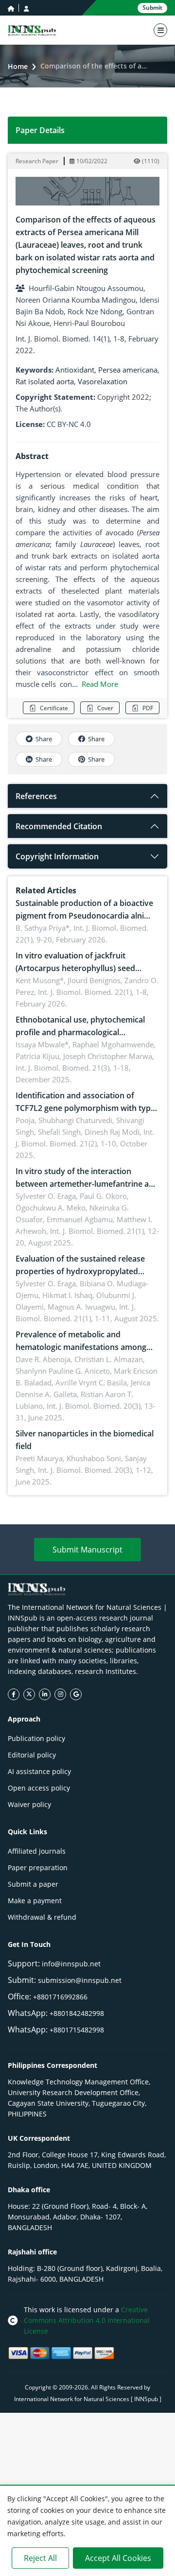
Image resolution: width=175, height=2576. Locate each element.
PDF (148, 708)
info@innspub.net (71, 1964)
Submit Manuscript (87, 1550)
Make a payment (35, 1901)
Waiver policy (29, 1804)
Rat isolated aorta (45, 381)
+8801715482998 (77, 2030)
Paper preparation (38, 1868)
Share (44, 739)
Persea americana (128, 370)
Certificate (54, 708)
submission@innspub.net (80, 1980)
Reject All (40, 2558)
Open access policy (39, 1788)
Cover (105, 708)
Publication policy (36, 1738)
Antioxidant (75, 370)
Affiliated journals (37, 1851)
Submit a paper (33, 1884)
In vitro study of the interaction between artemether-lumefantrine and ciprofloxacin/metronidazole (87, 1184)
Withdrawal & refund (42, 1917)
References (36, 796)
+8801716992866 (60, 1997)
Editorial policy (32, 1755)
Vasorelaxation (103, 381)
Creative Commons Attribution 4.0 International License (87, 2320)
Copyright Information (57, 856)
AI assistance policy (39, 1771)
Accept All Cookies (118, 2558)
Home (18, 66)
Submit (152, 8)
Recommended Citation (59, 826)
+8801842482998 (77, 2013)
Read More (100, 684)
